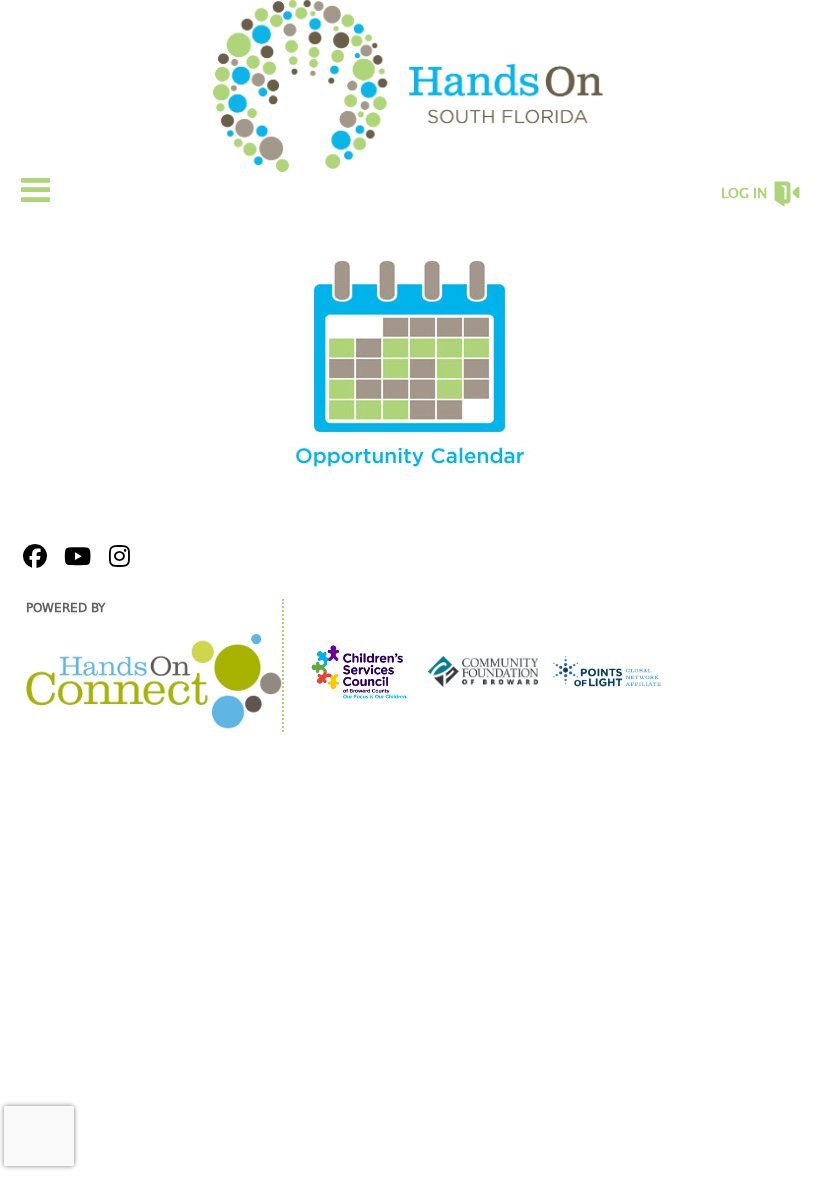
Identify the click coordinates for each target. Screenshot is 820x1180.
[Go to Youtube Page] (74, 556)
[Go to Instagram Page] (116, 556)
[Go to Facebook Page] (32, 556)
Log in (744, 194)
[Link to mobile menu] (36, 189)
